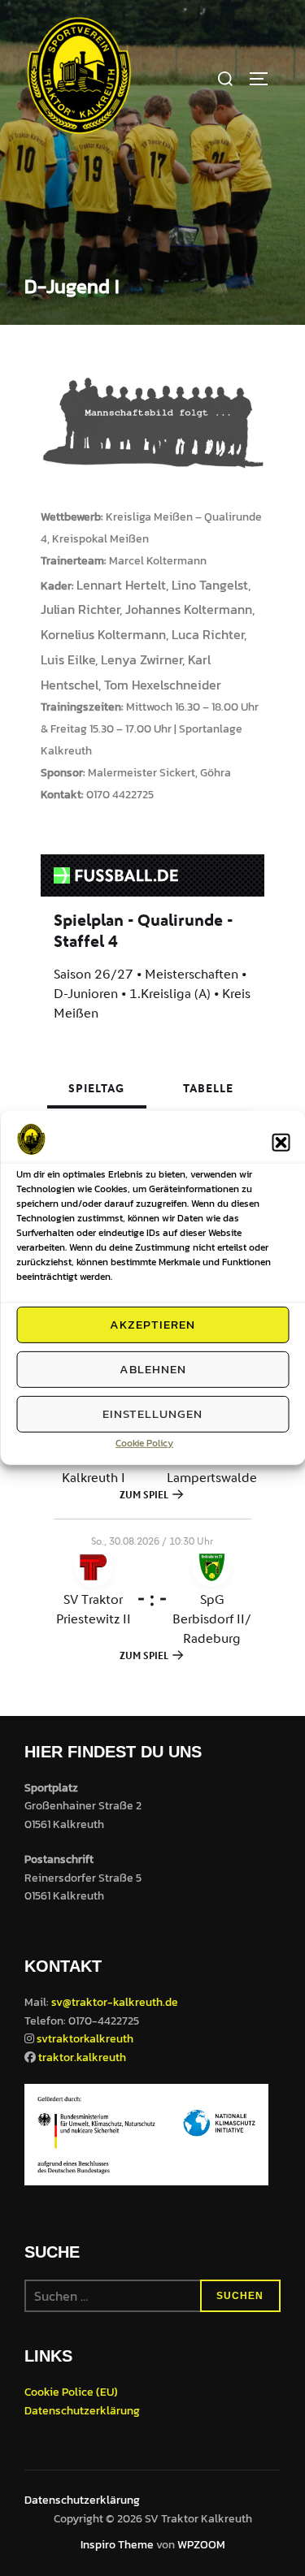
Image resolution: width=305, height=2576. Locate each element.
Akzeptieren (152, 1324)
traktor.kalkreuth (82, 2057)
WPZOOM (201, 2545)
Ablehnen (153, 1369)
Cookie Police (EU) (71, 2392)
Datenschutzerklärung (82, 2411)
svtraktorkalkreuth (85, 2039)
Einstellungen (152, 1413)
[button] (281, 1143)
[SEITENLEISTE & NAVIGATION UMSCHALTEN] (264, 79)
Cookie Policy (144, 1442)
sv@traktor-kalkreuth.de (115, 2002)
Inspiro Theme (117, 2545)
